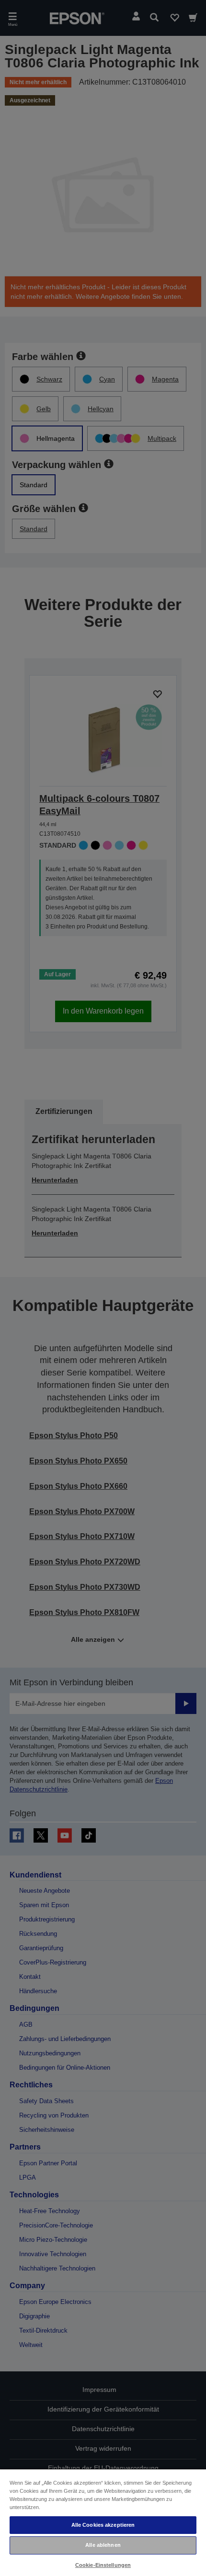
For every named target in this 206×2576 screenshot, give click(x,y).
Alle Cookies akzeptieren (103, 2525)
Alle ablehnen (103, 2545)
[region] (103, 2522)
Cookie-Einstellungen (103, 2565)
